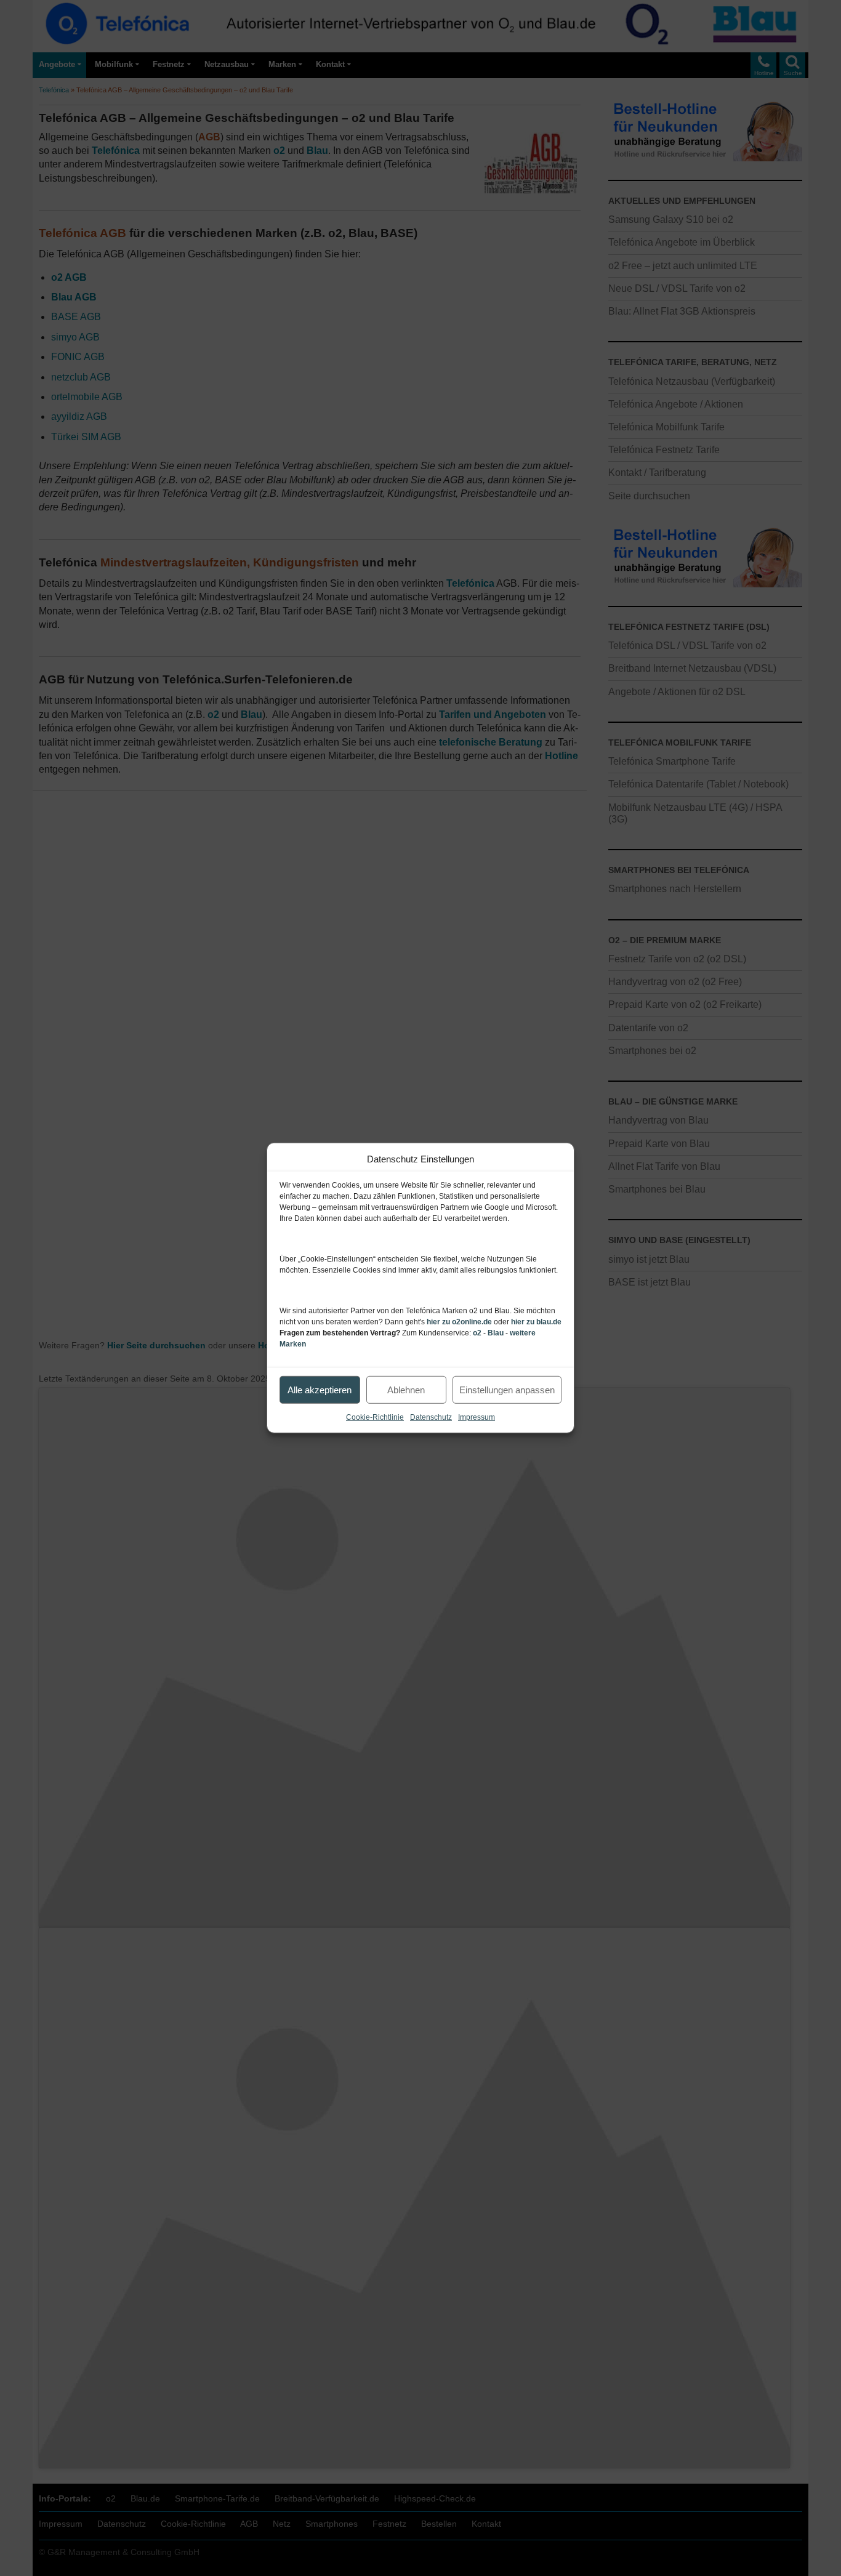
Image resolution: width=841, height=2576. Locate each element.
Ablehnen (406, 1389)
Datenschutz (431, 1417)
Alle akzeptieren (320, 1389)
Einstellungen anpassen (507, 1389)
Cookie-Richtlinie (375, 1417)
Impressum (477, 1417)
